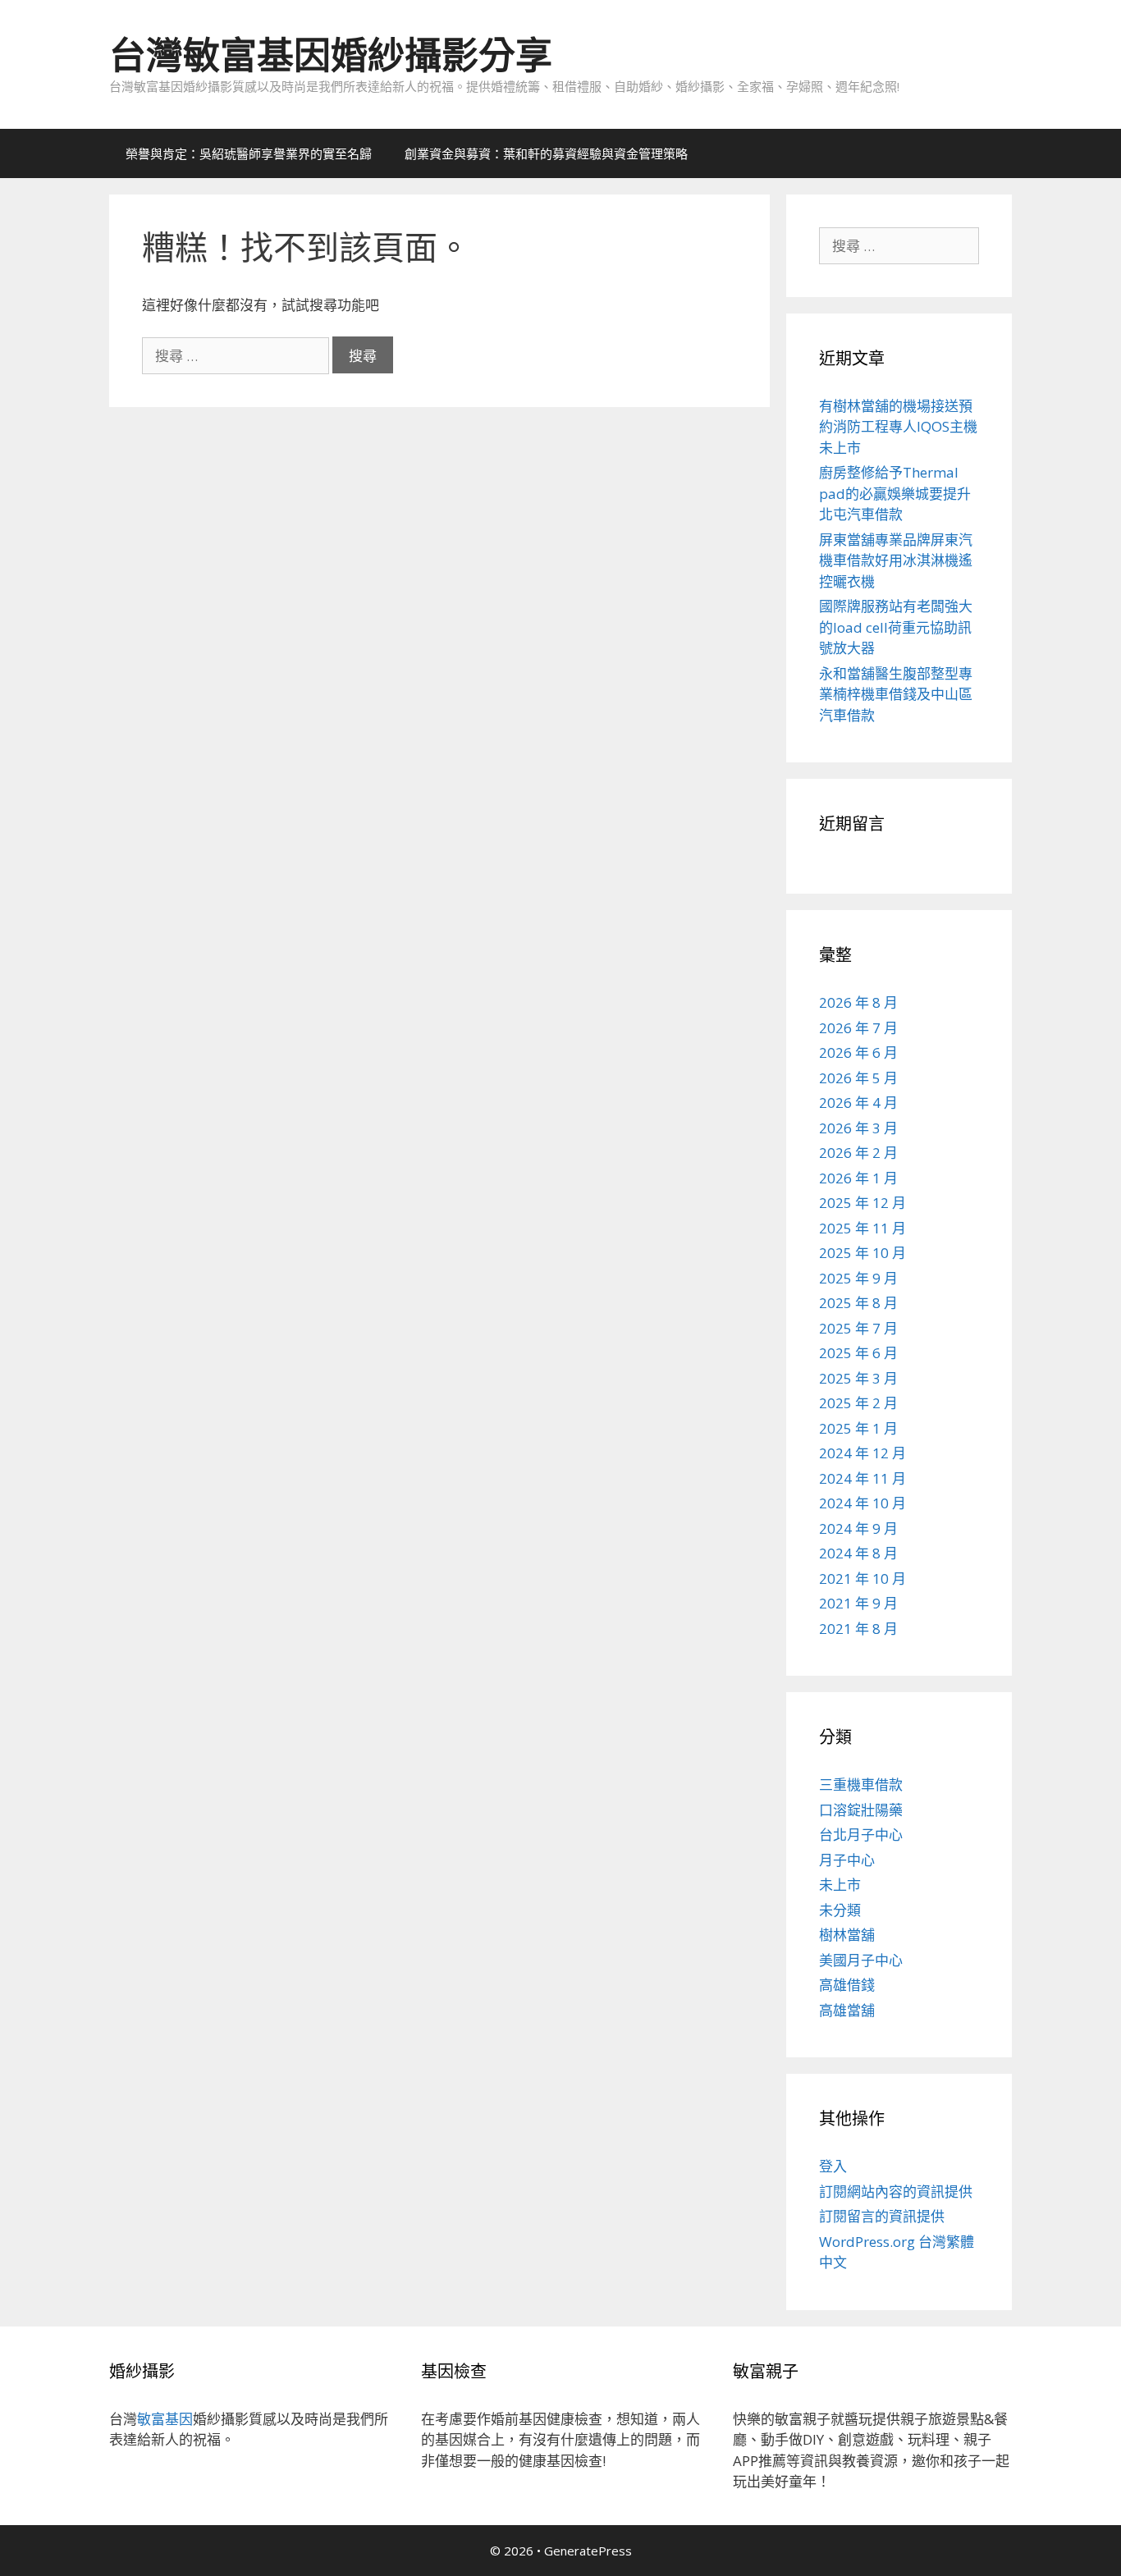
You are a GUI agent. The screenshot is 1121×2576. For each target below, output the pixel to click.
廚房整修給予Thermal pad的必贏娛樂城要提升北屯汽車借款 (895, 493)
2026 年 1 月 (858, 1178)
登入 (833, 2166)
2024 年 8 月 (858, 1553)
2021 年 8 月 (858, 1629)
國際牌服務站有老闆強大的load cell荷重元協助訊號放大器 (896, 627)
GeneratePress (588, 2551)
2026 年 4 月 (858, 1103)
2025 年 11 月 (862, 1228)
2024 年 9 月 (858, 1528)
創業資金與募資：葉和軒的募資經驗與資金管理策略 (546, 153)
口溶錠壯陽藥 (861, 1810)
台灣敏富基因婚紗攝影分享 (331, 55)
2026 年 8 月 (858, 1002)
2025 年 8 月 (858, 1303)
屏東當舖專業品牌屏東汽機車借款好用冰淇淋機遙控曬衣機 (896, 560)
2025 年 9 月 (858, 1278)
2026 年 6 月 (858, 1052)
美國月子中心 (861, 1960)
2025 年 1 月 (858, 1428)
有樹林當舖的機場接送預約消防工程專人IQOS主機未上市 (898, 427)
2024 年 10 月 (862, 1503)
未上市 (840, 1885)
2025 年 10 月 (862, 1253)
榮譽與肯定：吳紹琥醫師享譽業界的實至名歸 (249, 153)
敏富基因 (165, 2419)
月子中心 (847, 1860)
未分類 (840, 1910)
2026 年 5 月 (858, 1078)
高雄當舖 (847, 2010)
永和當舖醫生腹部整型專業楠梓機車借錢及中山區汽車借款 (896, 694)
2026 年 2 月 (858, 1153)
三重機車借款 (861, 1784)
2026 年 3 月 (858, 1128)
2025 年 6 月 (858, 1353)
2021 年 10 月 (862, 1579)
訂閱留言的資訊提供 (882, 2216)
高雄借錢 (847, 1985)
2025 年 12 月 (862, 1203)
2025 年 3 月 (858, 1378)
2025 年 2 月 (858, 1403)
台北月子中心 (861, 1835)
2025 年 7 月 (858, 1328)
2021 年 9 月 (858, 1603)
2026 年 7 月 (858, 1028)
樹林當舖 (847, 1935)
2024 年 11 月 (862, 1478)
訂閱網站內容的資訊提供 (896, 2192)
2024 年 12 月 (862, 1453)
